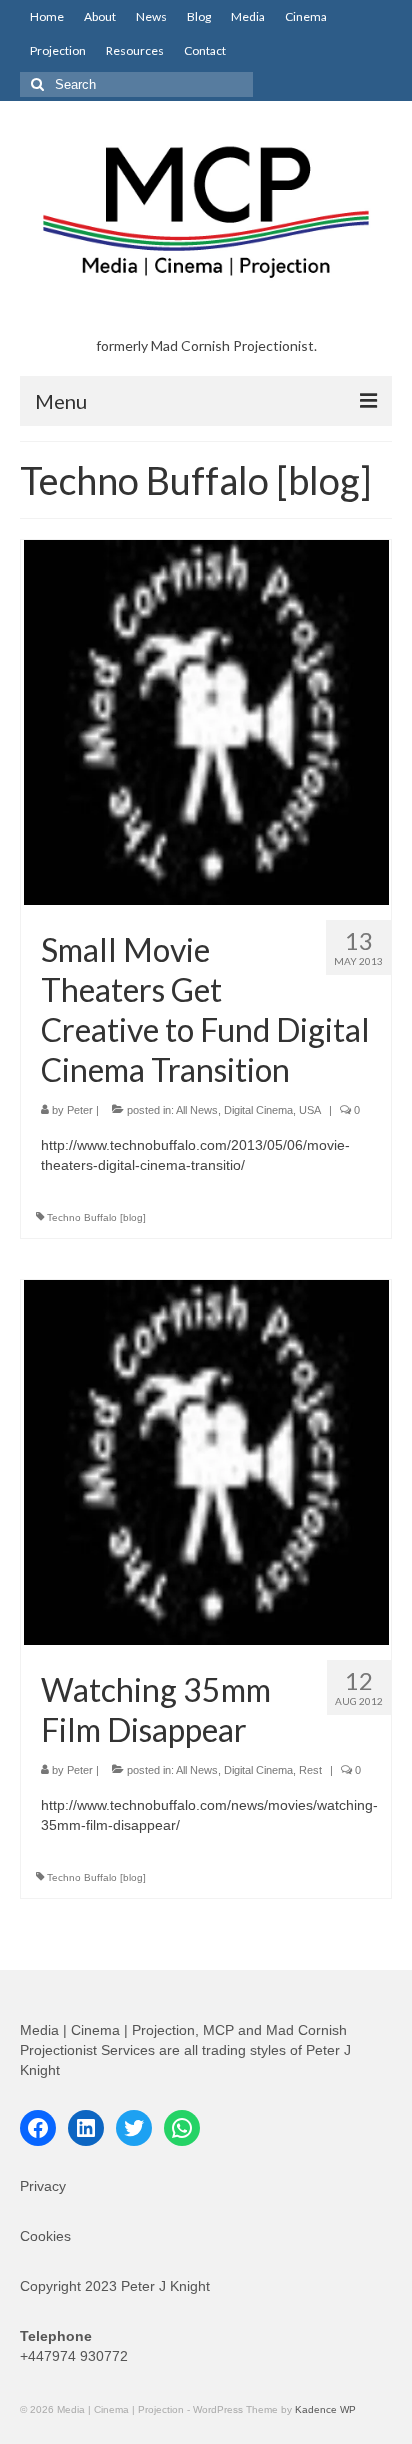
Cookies (45, 2236)
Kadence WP (325, 2409)
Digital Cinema (258, 1110)
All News (197, 1110)
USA (310, 1110)
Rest (310, 1770)
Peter (80, 1110)
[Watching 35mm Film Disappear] (206, 1461)
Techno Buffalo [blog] (96, 1217)
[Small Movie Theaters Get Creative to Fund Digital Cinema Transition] (206, 721)
